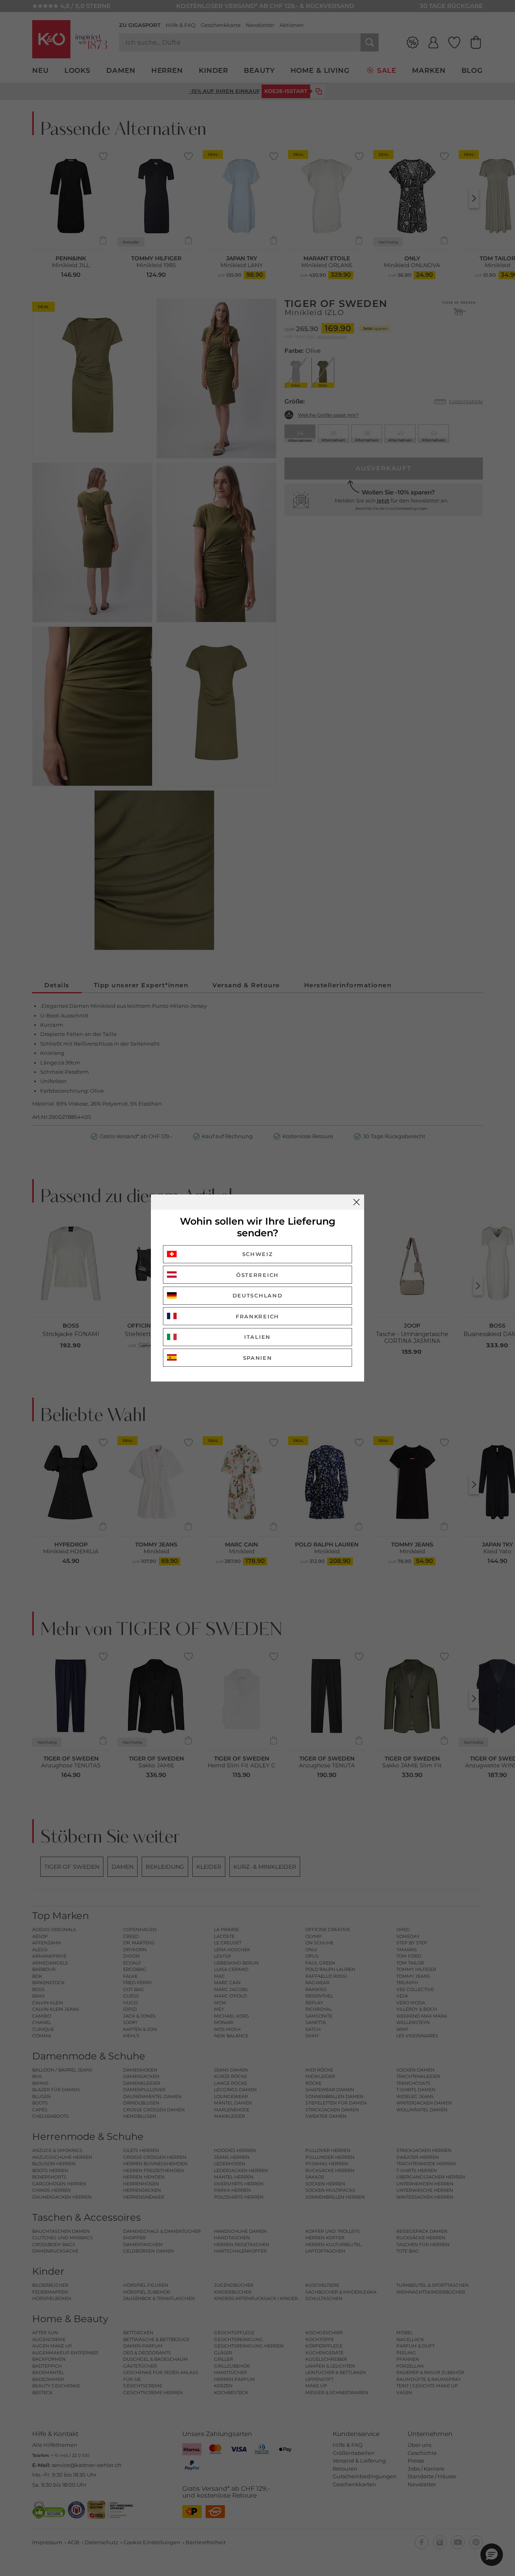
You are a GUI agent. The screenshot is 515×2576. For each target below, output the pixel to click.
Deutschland (258, 1295)
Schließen (356, 1202)
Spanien (258, 1358)
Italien (257, 1337)
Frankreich (257, 1316)
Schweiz (258, 1254)
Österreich (257, 1275)
